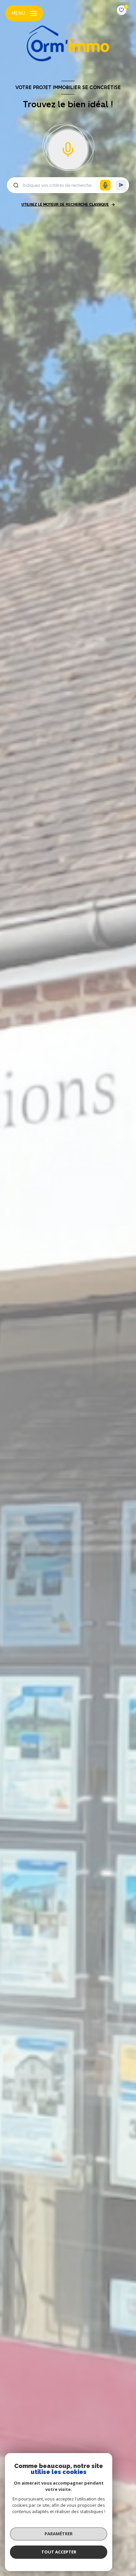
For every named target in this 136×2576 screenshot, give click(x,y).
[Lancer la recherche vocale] (68, 148)
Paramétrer (59, 2534)
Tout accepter (59, 2552)
